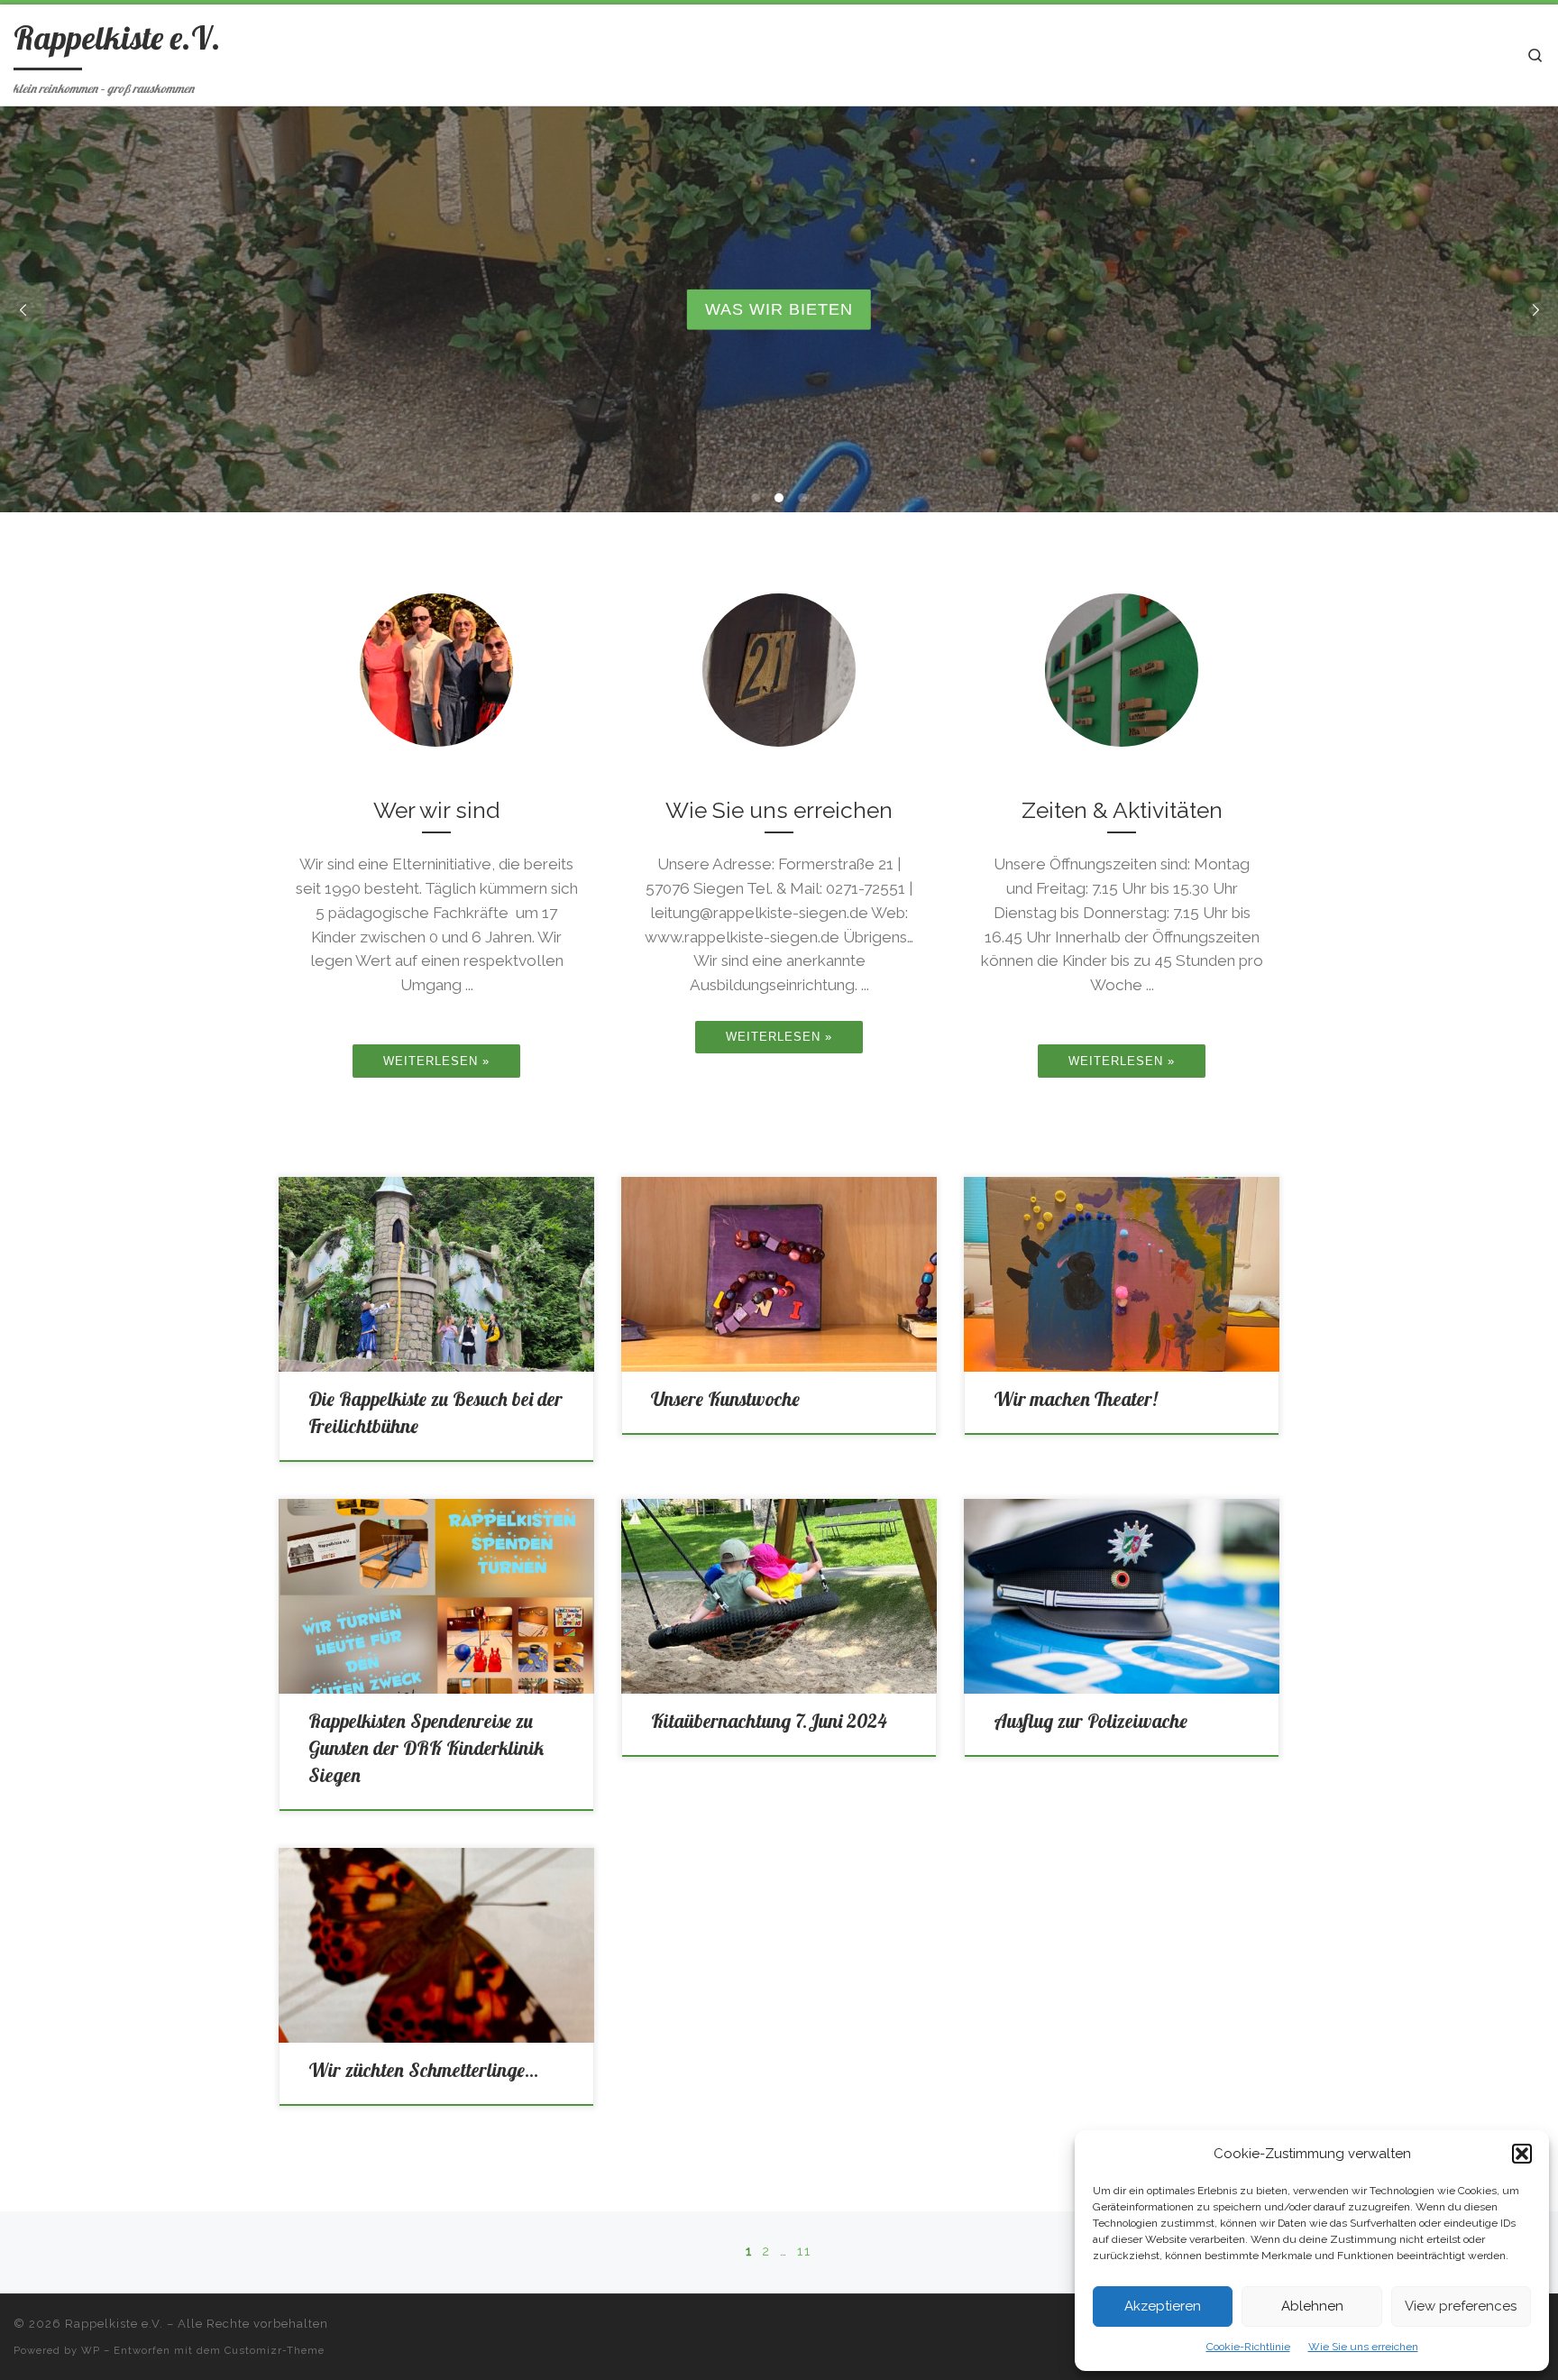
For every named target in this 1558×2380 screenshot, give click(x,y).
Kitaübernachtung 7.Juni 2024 (769, 1721)
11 (804, 2251)
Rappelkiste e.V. (114, 2324)
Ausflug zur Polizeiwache (1091, 1721)
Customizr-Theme (275, 2350)
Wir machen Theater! (1075, 1399)
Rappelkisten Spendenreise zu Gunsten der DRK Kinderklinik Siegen (426, 1748)
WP (91, 2350)
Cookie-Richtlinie (1248, 2347)
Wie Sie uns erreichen (1363, 2347)
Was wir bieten (779, 309)
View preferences (1461, 2306)
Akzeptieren (1163, 2306)
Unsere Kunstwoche (725, 1399)
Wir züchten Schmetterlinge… (423, 2070)
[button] (1522, 2154)
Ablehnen (1312, 2306)
